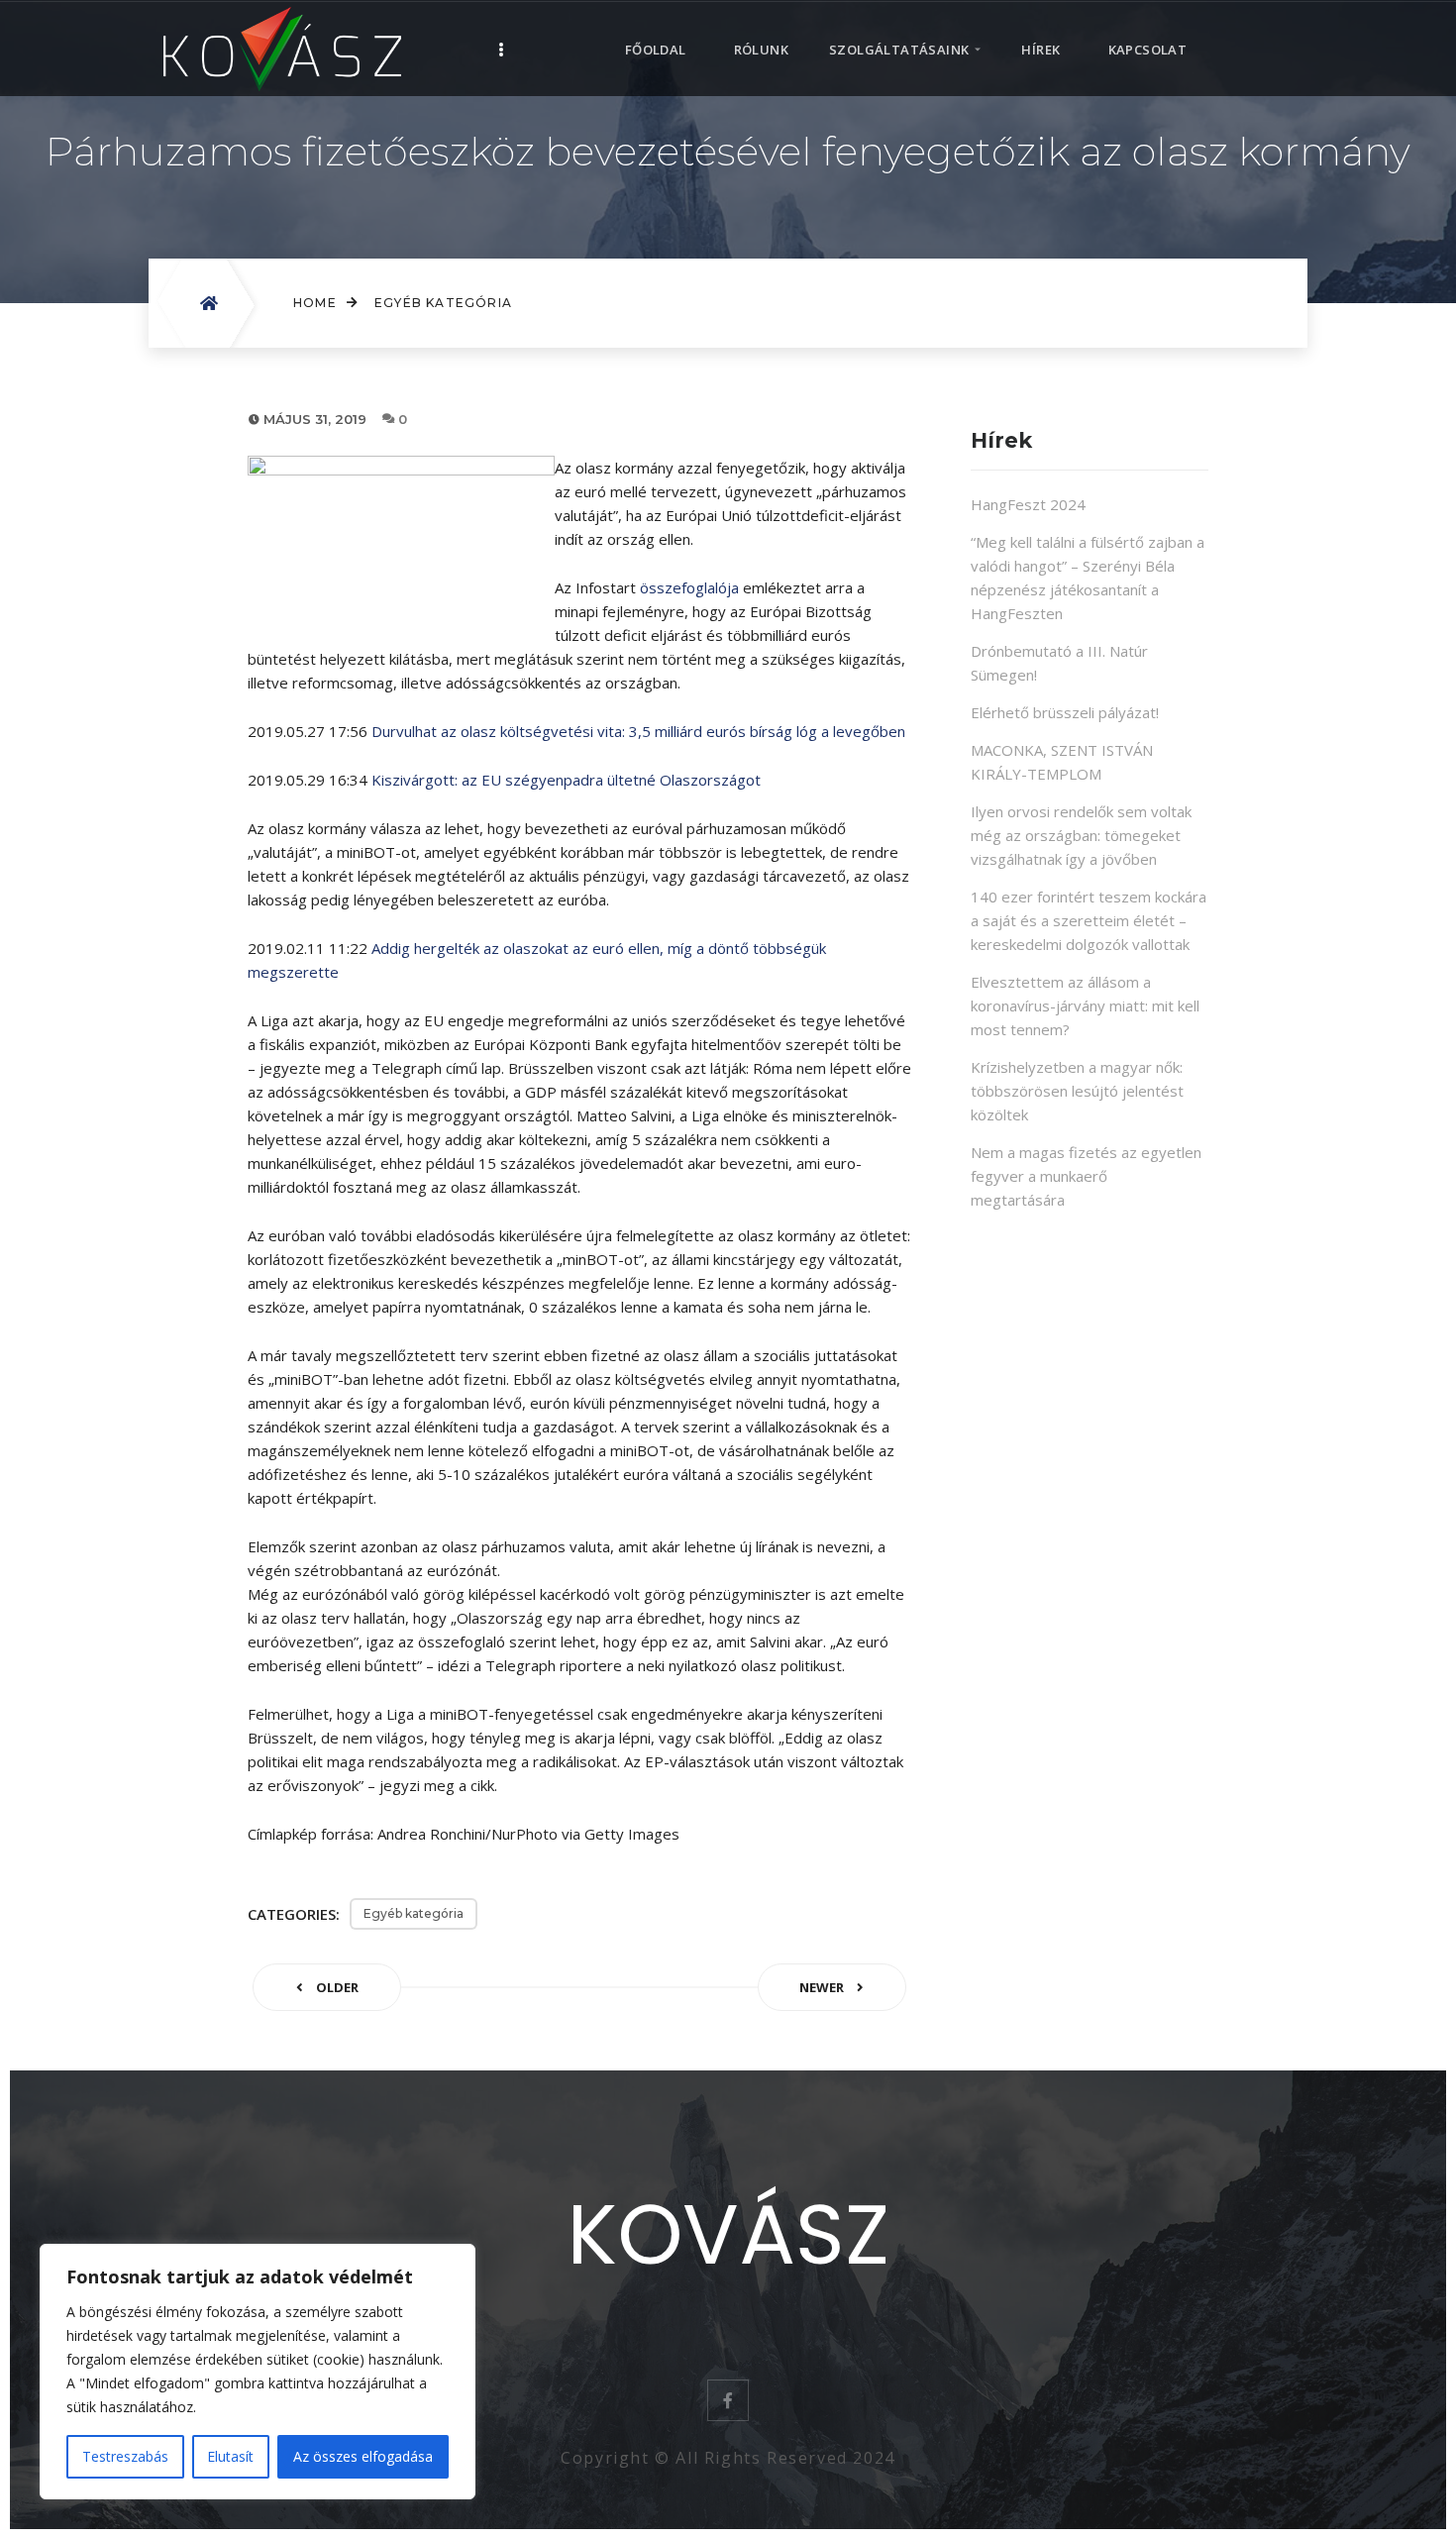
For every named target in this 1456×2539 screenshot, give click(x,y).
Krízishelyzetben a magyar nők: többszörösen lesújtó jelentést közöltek (1077, 1091)
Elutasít (230, 2456)
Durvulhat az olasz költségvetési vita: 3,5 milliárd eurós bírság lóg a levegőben (638, 731)
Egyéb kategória (443, 303)
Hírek (1040, 50)
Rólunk (761, 50)
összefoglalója (689, 587)
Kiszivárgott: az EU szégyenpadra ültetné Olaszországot (566, 780)
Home (315, 303)
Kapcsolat (1148, 50)
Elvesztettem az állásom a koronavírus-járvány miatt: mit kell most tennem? (1085, 1005)
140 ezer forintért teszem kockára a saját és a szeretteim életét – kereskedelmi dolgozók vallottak (1089, 920)
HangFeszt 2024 (1028, 504)
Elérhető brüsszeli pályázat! (1065, 712)
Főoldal (656, 50)
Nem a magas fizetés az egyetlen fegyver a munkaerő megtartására (1086, 1176)
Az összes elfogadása (363, 2456)
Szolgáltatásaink (899, 50)
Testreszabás (125, 2456)
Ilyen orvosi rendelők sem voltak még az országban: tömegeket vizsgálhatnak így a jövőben (1081, 835)
